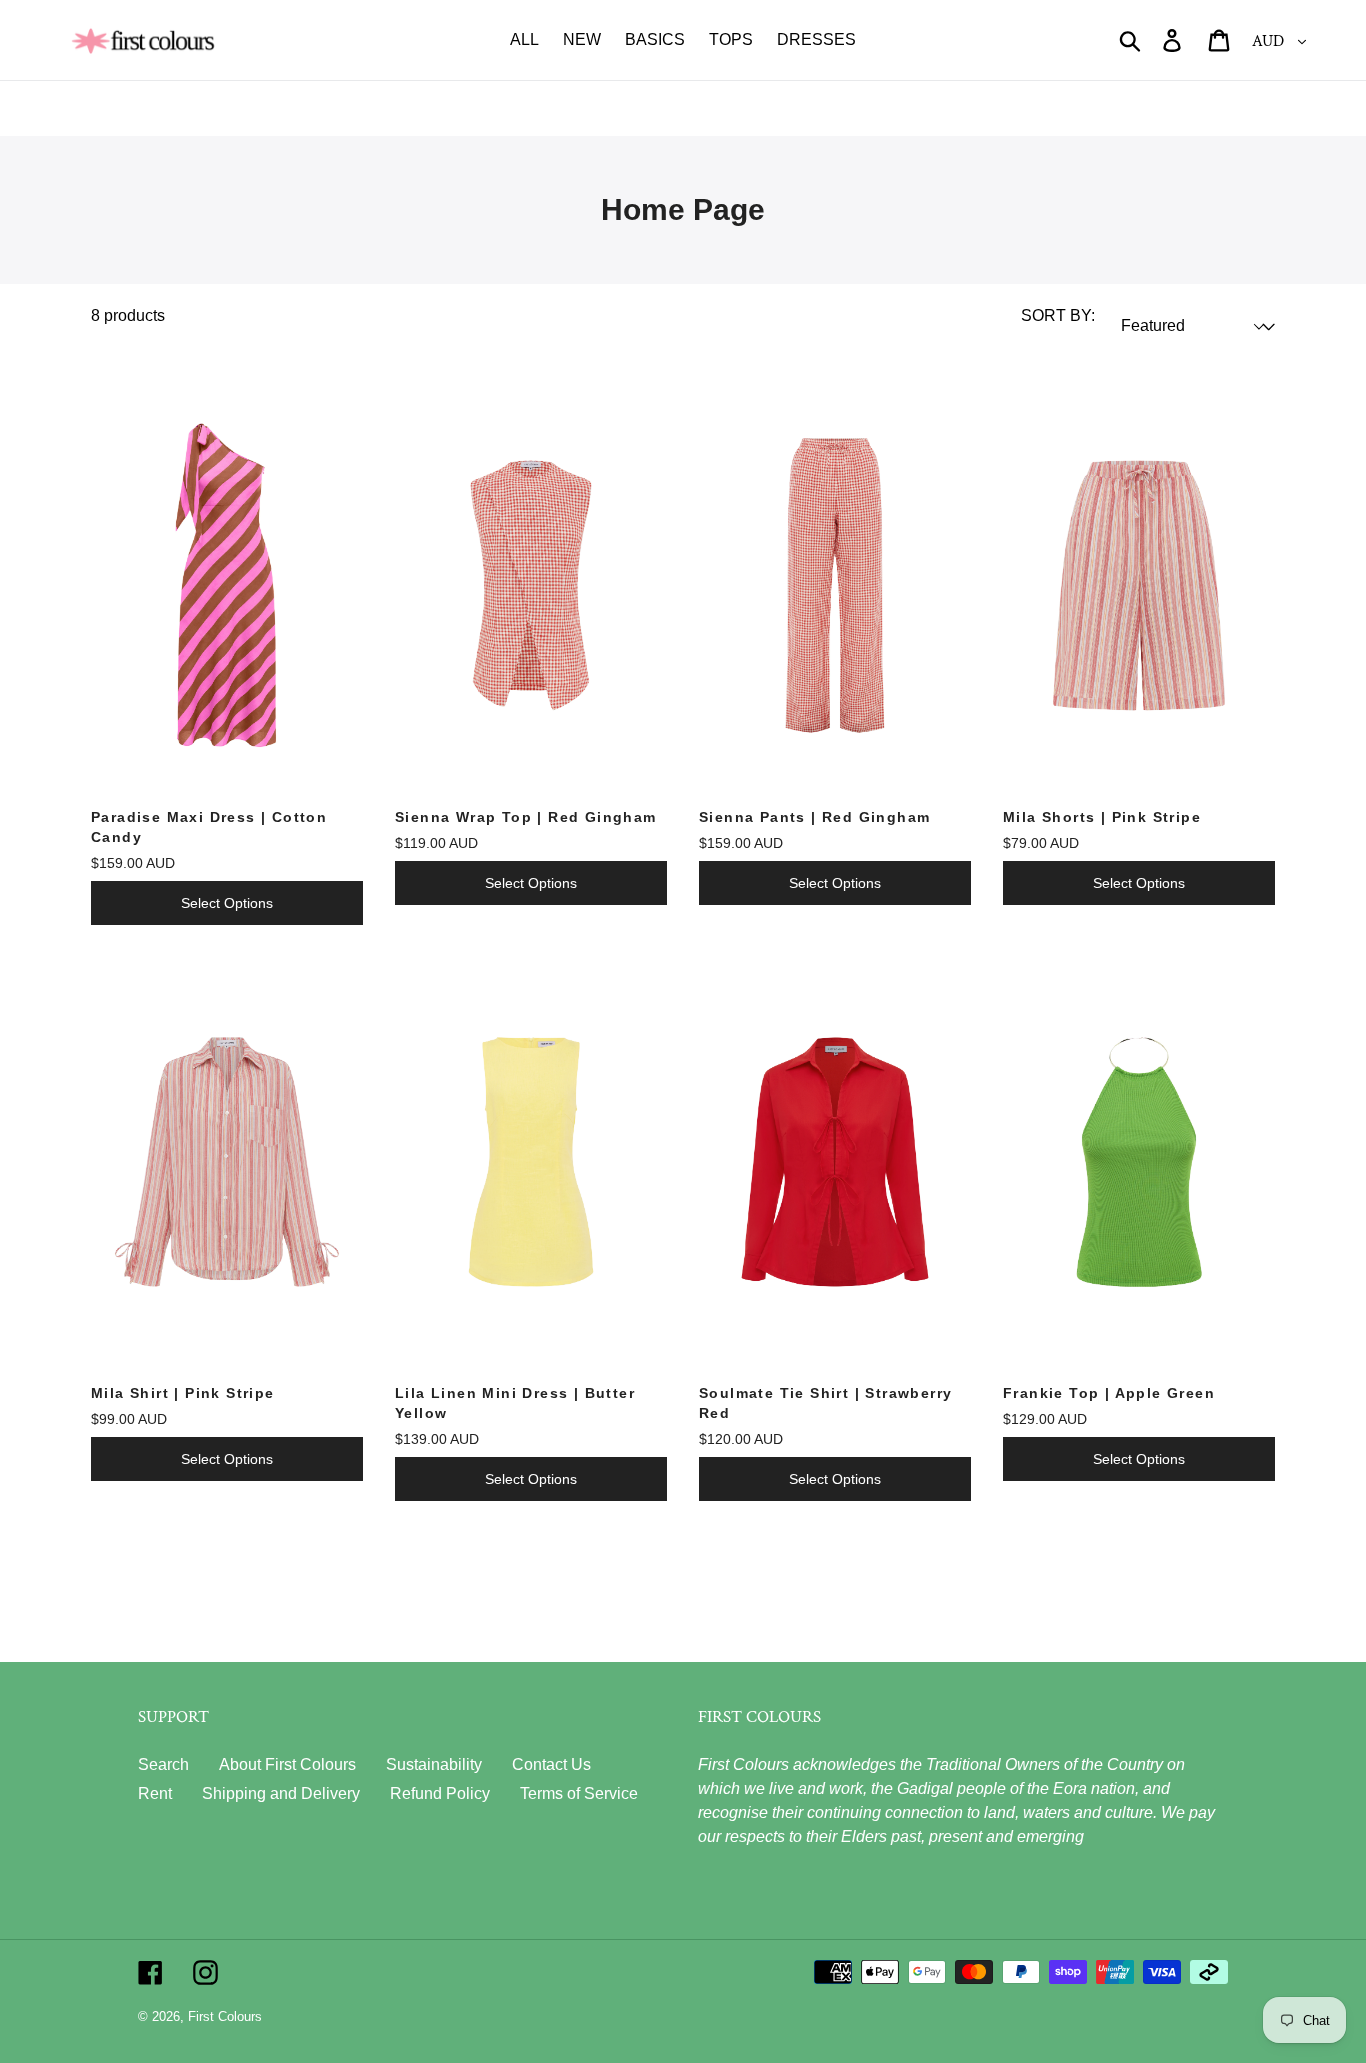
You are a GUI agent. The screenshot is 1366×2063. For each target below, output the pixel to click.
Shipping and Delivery (281, 1793)
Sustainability (434, 1764)
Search (163, 1764)
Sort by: (1058, 315)
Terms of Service (579, 1793)
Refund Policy (440, 1793)
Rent (155, 1793)
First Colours (225, 2016)
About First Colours (287, 1764)
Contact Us (551, 1764)
